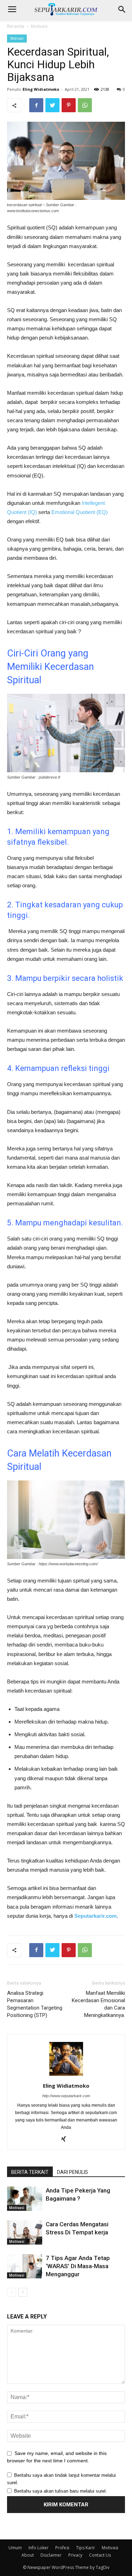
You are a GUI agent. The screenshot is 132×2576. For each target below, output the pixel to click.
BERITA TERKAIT (30, 2172)
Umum (15, 2548)
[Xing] (66, 2139)
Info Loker (39, 2548)
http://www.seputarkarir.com (66, 2096)
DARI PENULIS (73, 2172)
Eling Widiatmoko (41, 89)
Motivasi (39, 26)
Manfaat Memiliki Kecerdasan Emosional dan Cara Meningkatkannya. (98, 2004)
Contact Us (100, 2555)
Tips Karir (86, 2548)
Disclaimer (51, 2555)
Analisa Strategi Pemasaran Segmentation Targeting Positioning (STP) (35, 2004)
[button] (122, 9)
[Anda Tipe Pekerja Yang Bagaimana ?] (25, 2199)
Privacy (75, 2555)
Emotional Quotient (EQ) (80, 512)
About (28, 2555)
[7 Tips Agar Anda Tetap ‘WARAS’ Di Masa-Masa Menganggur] (25, 2266)
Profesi (62, 2548)
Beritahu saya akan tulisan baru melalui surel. (61, 2491)
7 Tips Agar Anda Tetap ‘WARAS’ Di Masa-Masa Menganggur (78, 2266)
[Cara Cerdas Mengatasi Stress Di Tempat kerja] (25, 2232)
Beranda (16, 26)
